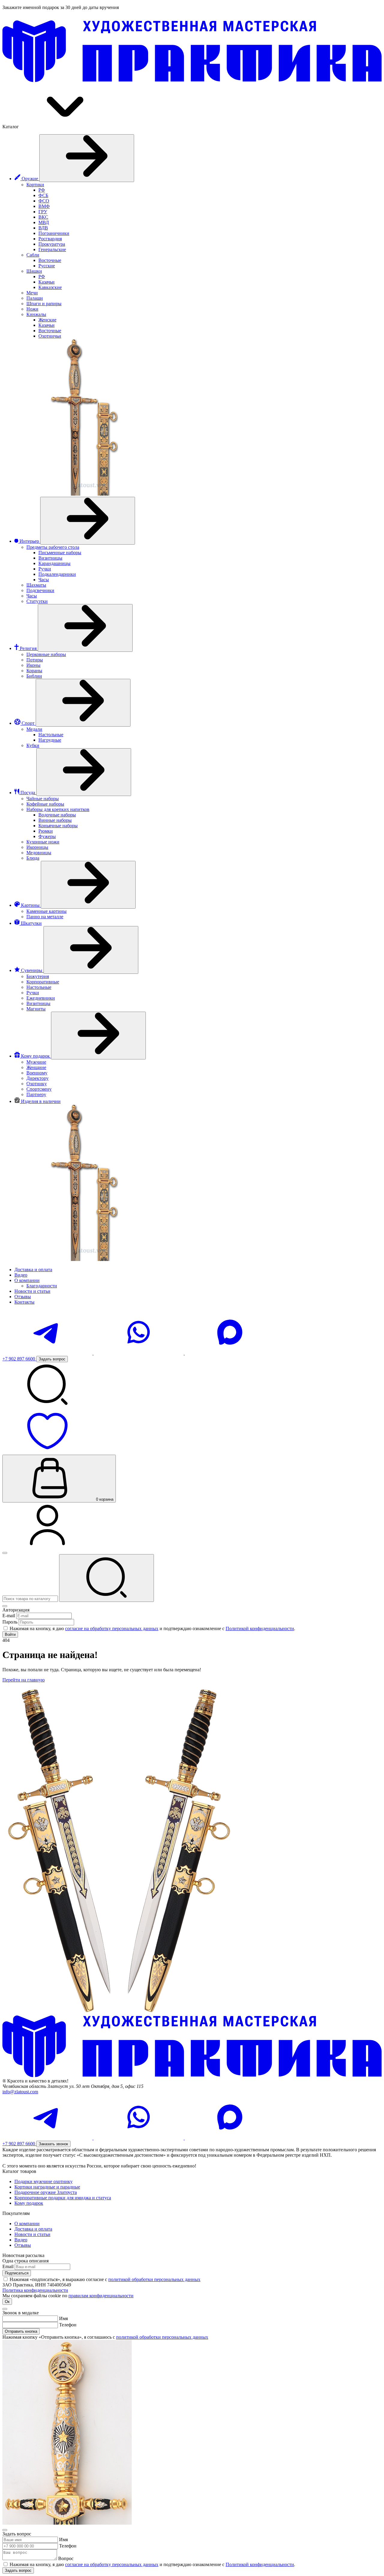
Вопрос (66, 2558)
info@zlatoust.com (20, 2092)
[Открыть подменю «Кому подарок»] (98, 1036)
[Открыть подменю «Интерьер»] (88, 521)
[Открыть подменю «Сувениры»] (91, 950)
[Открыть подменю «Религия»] (85, 628)
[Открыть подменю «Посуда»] (84, 772)
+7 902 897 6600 (19, 1359)
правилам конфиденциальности (101, 2296)
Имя (63, 2318)
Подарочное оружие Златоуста (46, 2192)
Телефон (68, 2325)
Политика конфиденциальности (35, 2290)
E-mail (9, 1616)
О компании (27, 2224)
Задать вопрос (18, 2570)
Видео (21, 2240)
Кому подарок (29, 2203)
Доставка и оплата (33, 2229)
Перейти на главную (24, 1680)
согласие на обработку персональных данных (112, 1628)
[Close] (5, 1606)
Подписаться (17, 2273)
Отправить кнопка (21, 2331)
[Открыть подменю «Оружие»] (87, 158)
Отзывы (23, 2245)
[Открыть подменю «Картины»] (88, 885)
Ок (7, 2302)
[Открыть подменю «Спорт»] (83, 703)
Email (8, 2266)
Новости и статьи (32, 2234)
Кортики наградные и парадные (47, 2187)
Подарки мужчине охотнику (43, 2181)
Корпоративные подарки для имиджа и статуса (63, 2198)
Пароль (10, 1622)
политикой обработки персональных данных (154, 2279)
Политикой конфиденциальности (260, 1628)
